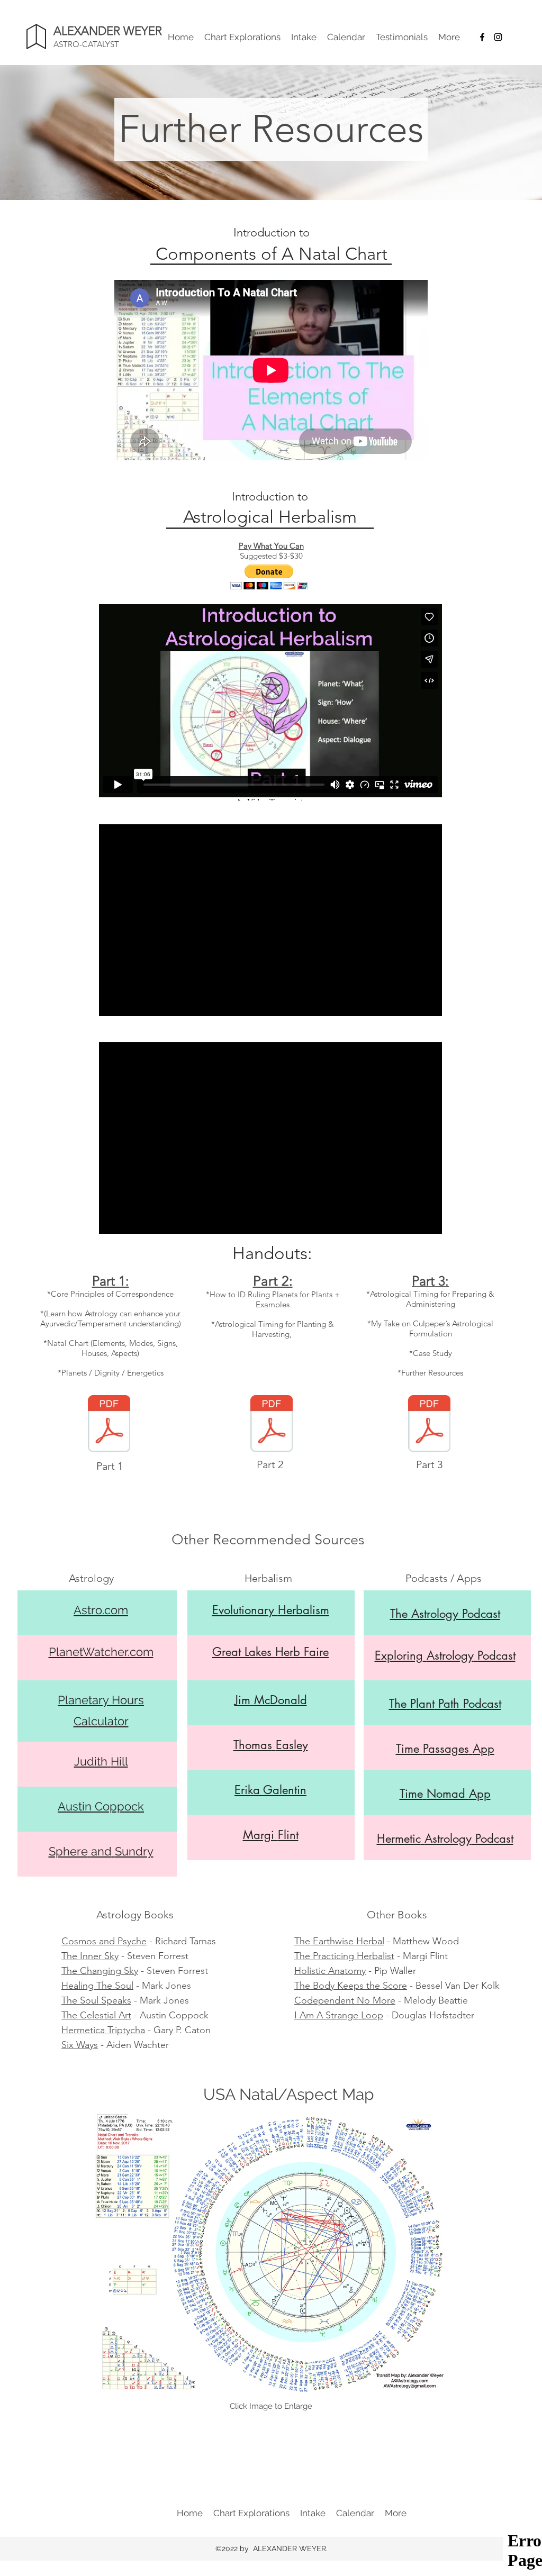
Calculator (101, 1721)
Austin (75, 1806)
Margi (259, 1835)
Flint (288, 1835)
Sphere (68, 1851)
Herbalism (304, 1610)
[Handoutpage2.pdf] (272, 1425)
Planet (66, 1652)
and (101, 1851)
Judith (91, 1761)
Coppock (119, 1806)
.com (115, 1610)
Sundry (134, 1851)
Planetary (85, 1700)
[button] (269, 577)
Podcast (481, 1614)
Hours (128, 1700)
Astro (88, 1610)
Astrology (435, 1614)
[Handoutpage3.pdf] (429, 1425)
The (399, 1614)
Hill (119, 1761)
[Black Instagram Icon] (498, 37)
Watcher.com (118, 1652)
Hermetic (399, 1838)
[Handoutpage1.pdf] (109, 1425)
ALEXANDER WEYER (108, 31)
